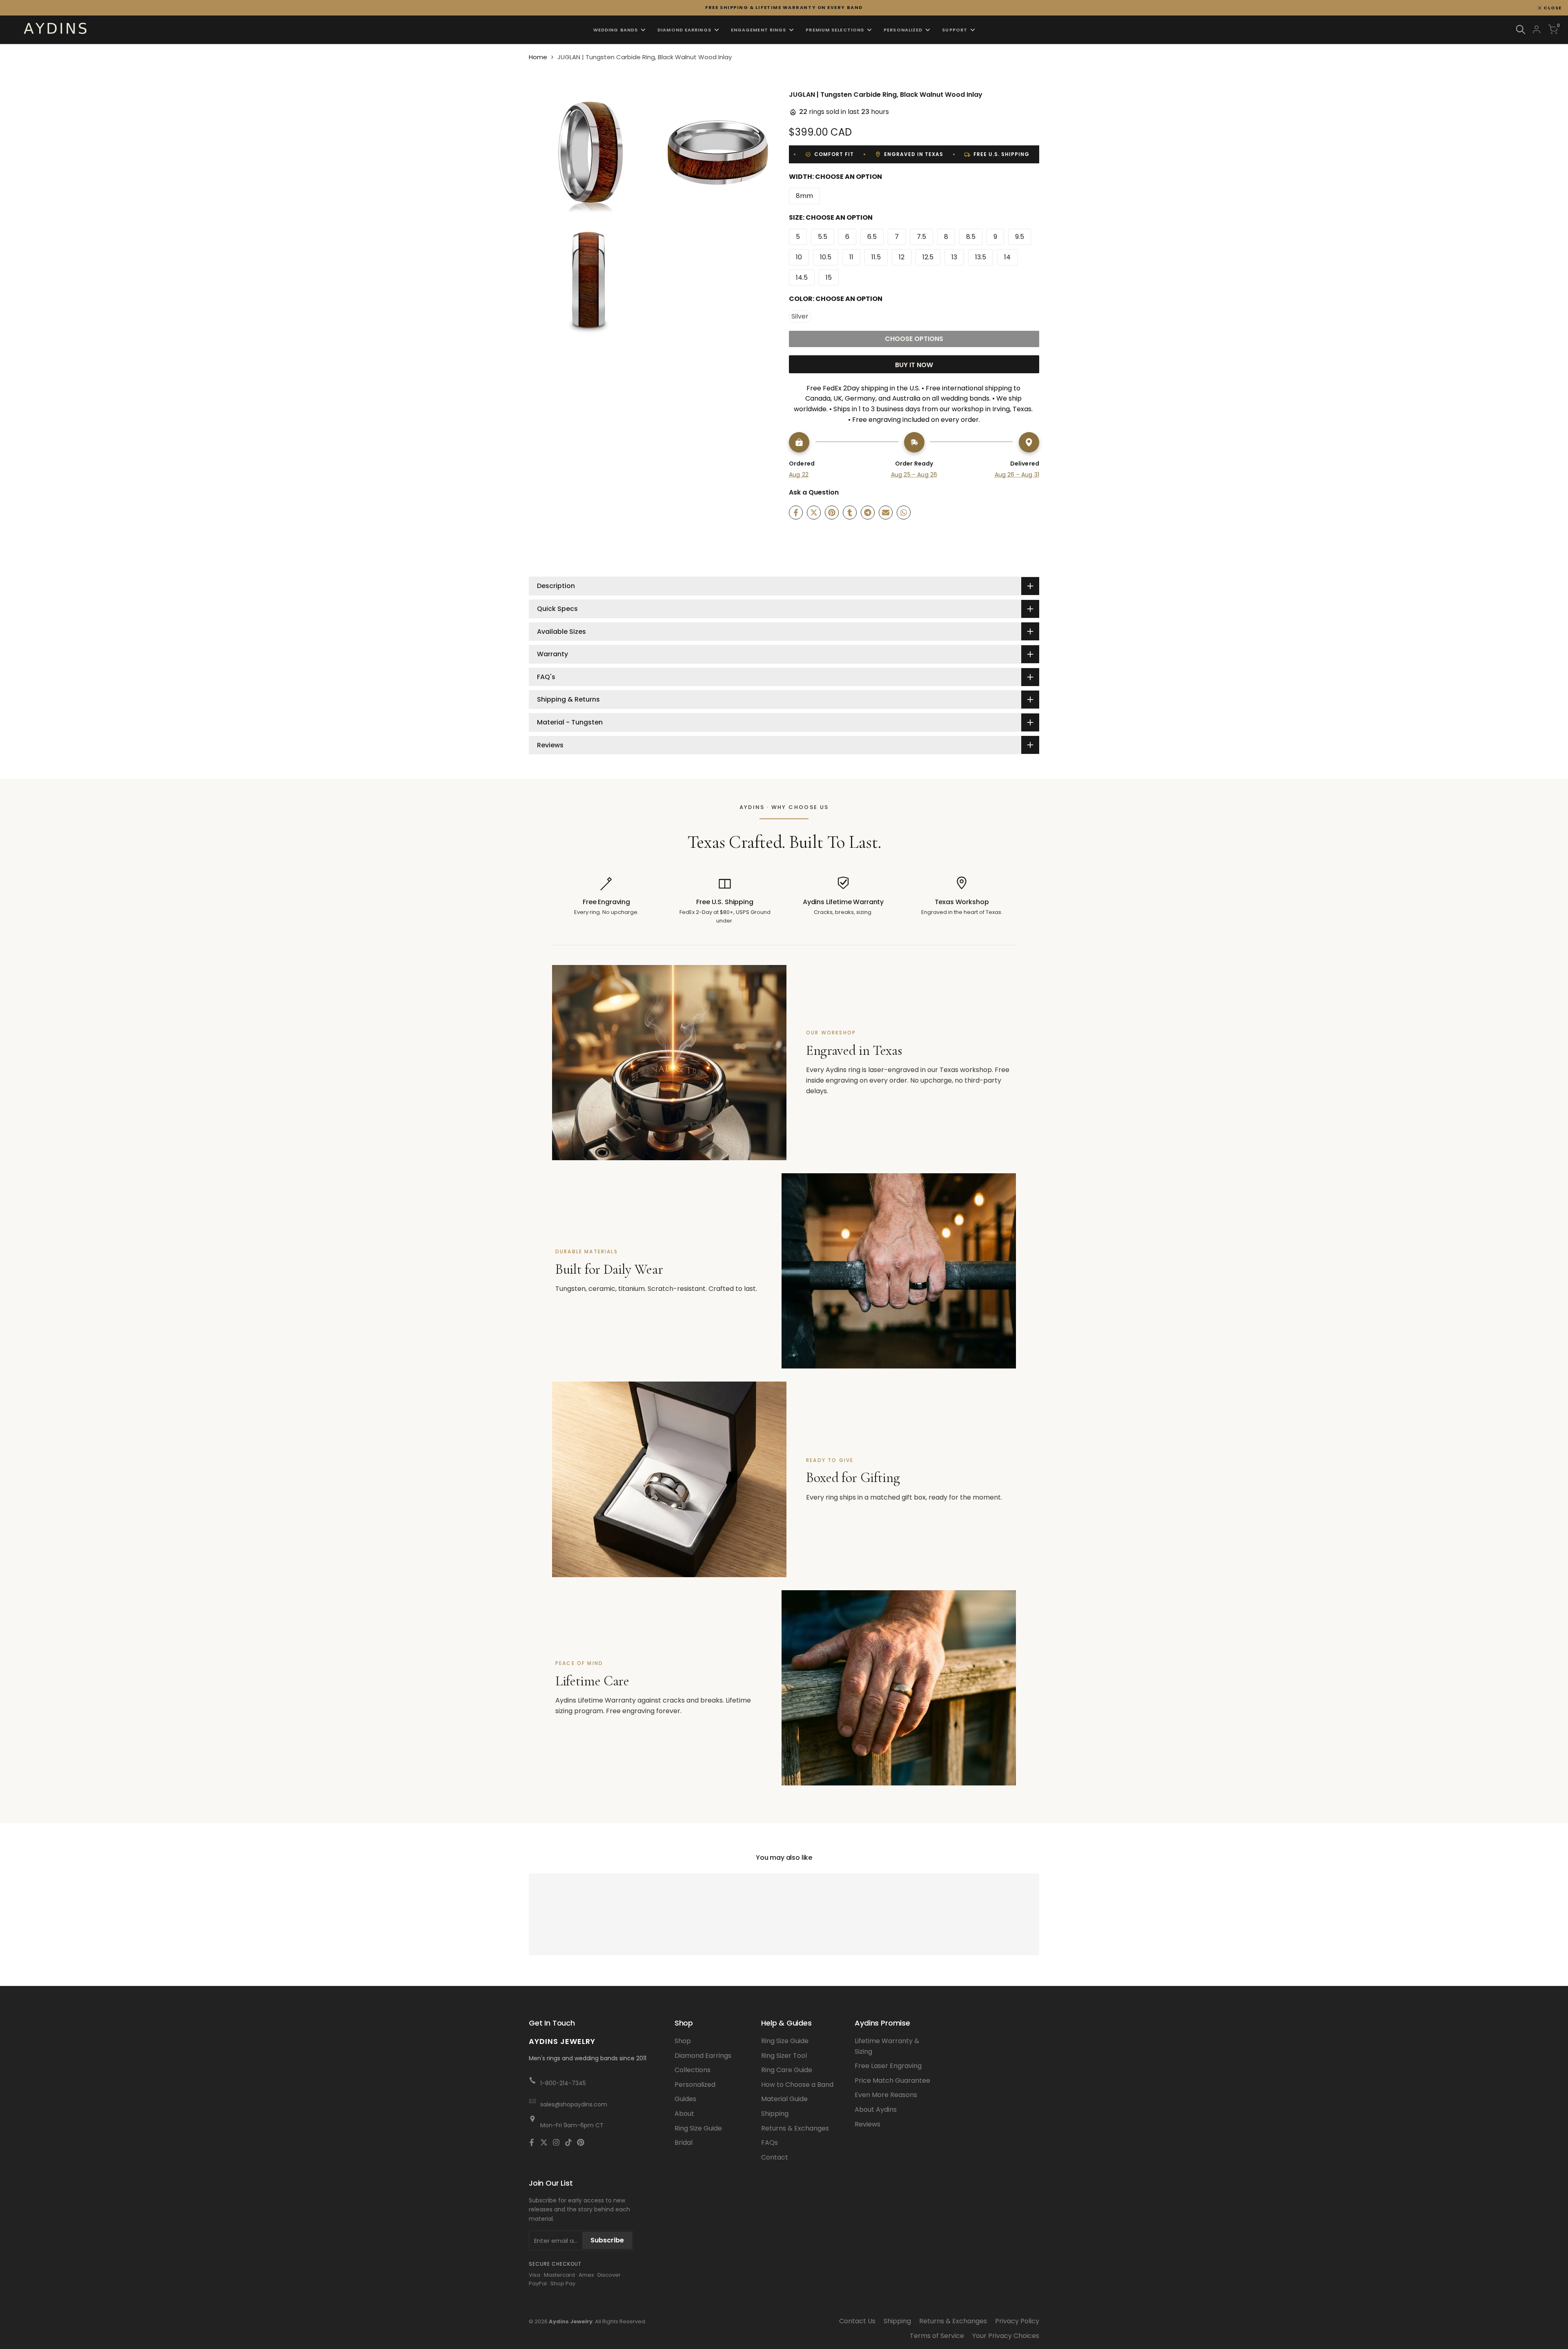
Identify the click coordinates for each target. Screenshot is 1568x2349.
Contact (775, 2157)
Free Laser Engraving (888, 2066)
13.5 (981, 257)
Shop (683, 2041)
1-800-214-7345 (563, 2083)
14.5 (802, 277)
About (684, 2114)
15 (829, 277)
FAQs (770, 2143)
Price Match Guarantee (892, 2080)
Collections (693, 2070)
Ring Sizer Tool (784, 2056)
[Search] (1521, 30)
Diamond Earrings (703, 2056)
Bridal (684, 2143)
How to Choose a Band (797, 2085)
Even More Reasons (886, 2095)
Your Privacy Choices (1006, 2336)
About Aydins (876, 2109)
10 (799, 257)
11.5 (876, 257)
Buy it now (914, 365)
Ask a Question (814, 492)
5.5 (823, 237)
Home (538, 57)
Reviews (868, 2124)
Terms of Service (937, 2336)
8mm (804, 196)
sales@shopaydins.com (574, 2104)
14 (1007, 257)
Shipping (775, 2114)
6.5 (872, 237)
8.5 (971, 237)
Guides (685, 2099)
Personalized (695, 2085)
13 (954, 257)
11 (851, 257)
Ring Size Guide (698, 2128)
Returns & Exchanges (795, 2128)
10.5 (826, 257)
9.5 (1020, 237)
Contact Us (857, 2321)
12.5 (928, 257)
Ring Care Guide (787, 2070)
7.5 (921, 237)
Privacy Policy (1017, 2321)
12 (902, 257)
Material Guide (784, 2099)
